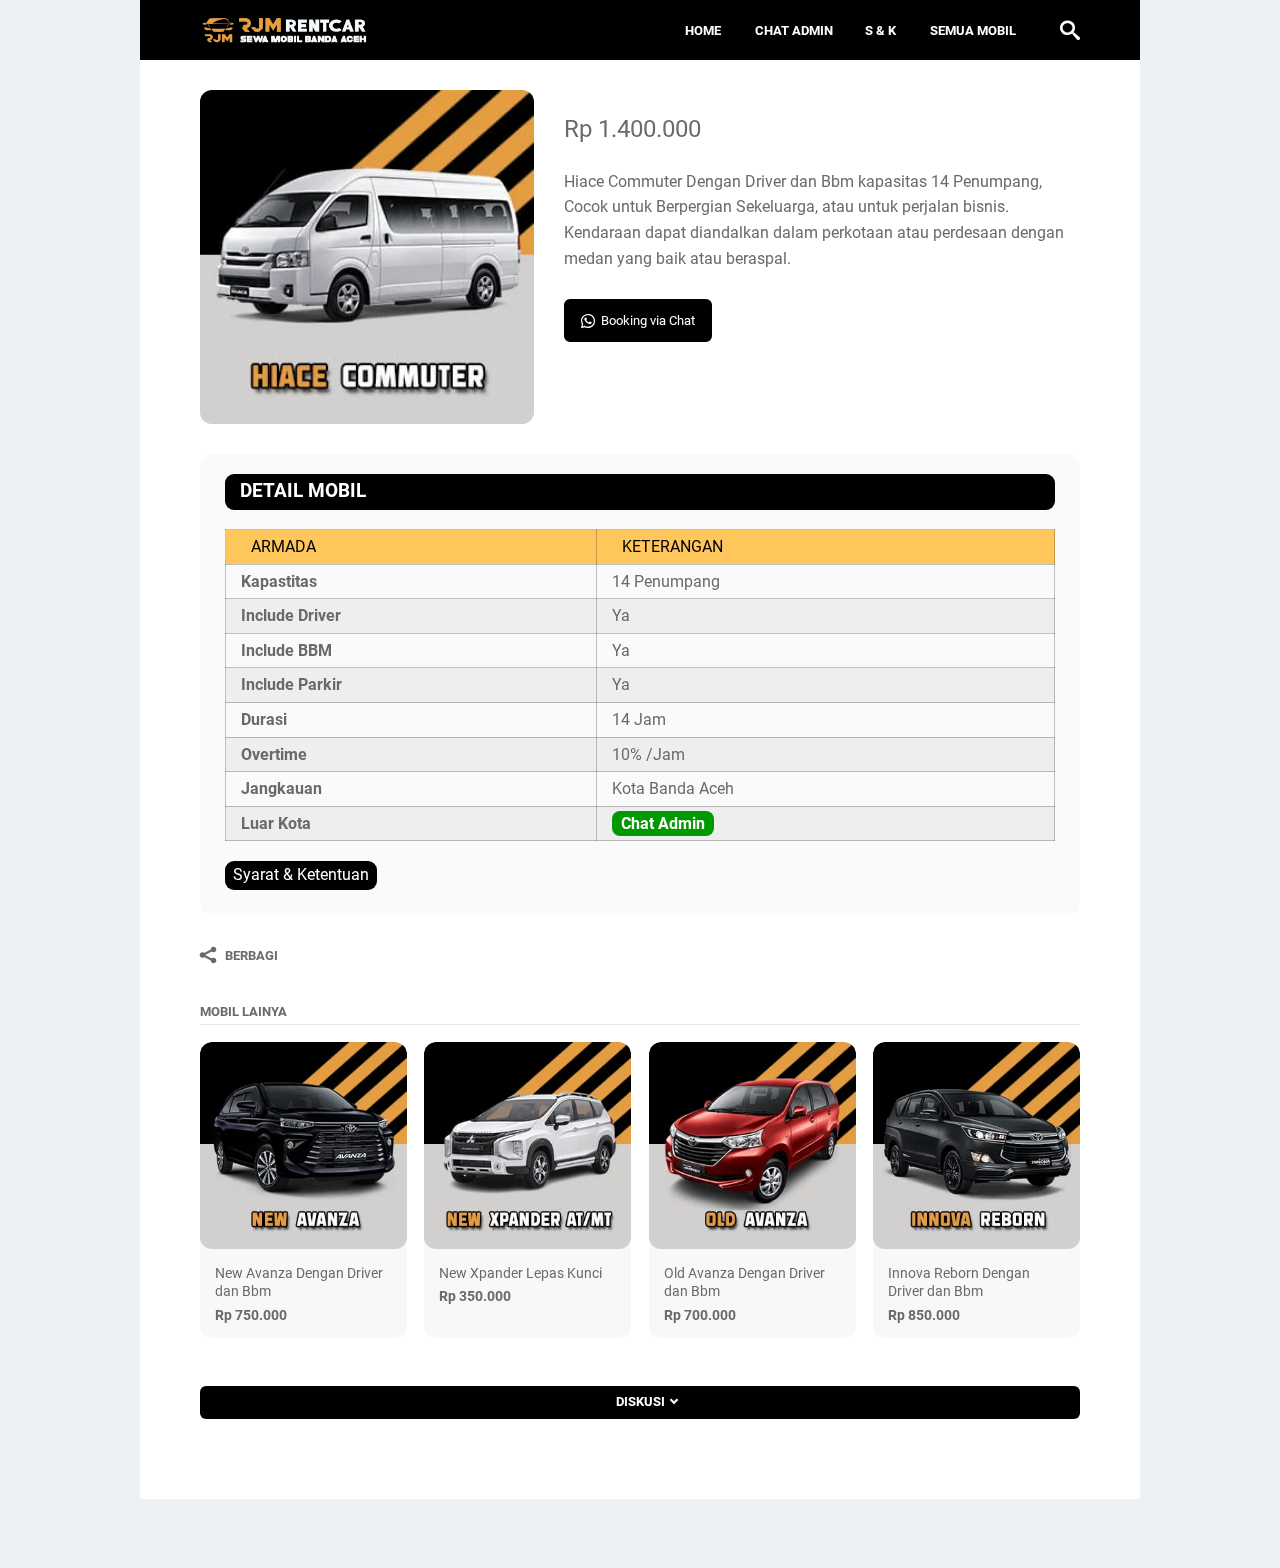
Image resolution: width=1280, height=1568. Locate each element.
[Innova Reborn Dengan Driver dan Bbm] (976, 1145)
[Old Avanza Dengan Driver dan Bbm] (752, 1145)
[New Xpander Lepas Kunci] (527, 1145)
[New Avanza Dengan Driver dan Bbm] (303, 1145)
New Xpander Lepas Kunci (520, 1273)
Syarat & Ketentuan (301, 874)
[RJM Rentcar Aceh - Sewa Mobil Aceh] (284, 30)
